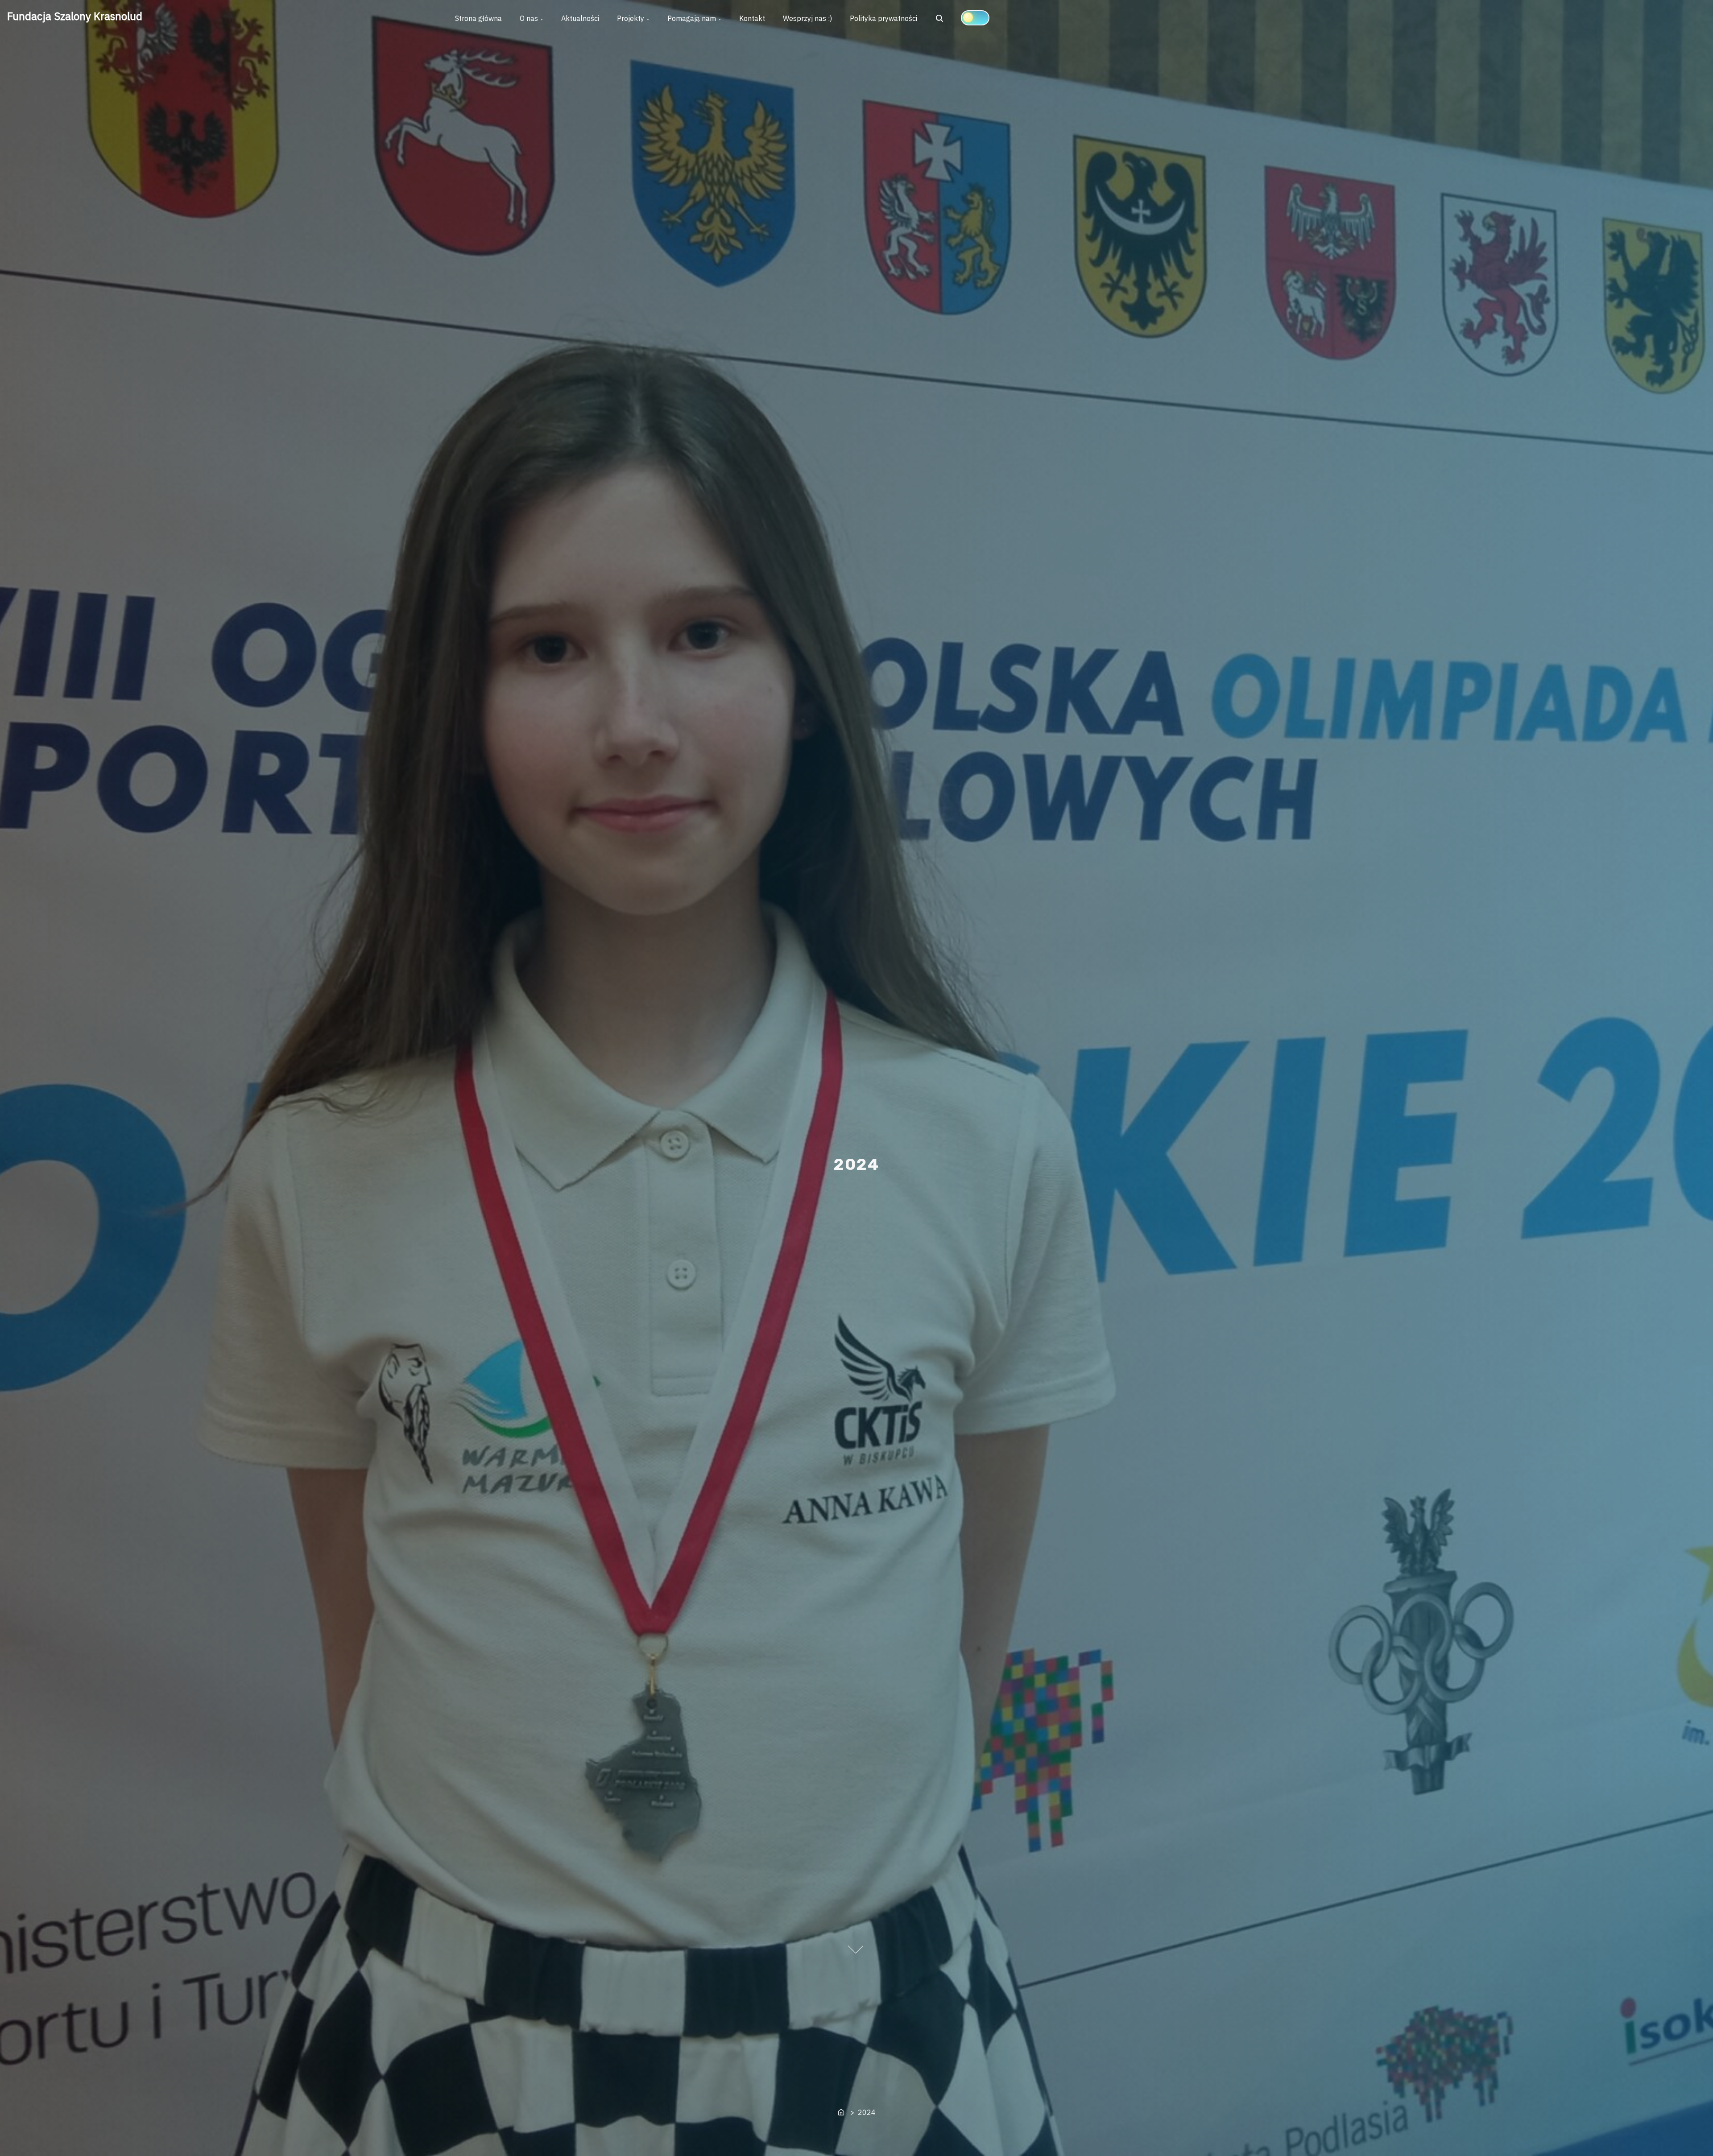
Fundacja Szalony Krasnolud (75, 16)
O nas (529, 18)
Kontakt (752, 18)
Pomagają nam (692, 18)
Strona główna (478, 18)
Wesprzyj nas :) (807, 18)
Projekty (631, 18)
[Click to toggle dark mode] (975, 18)
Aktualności (580, 18)
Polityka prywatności (883, 18)
